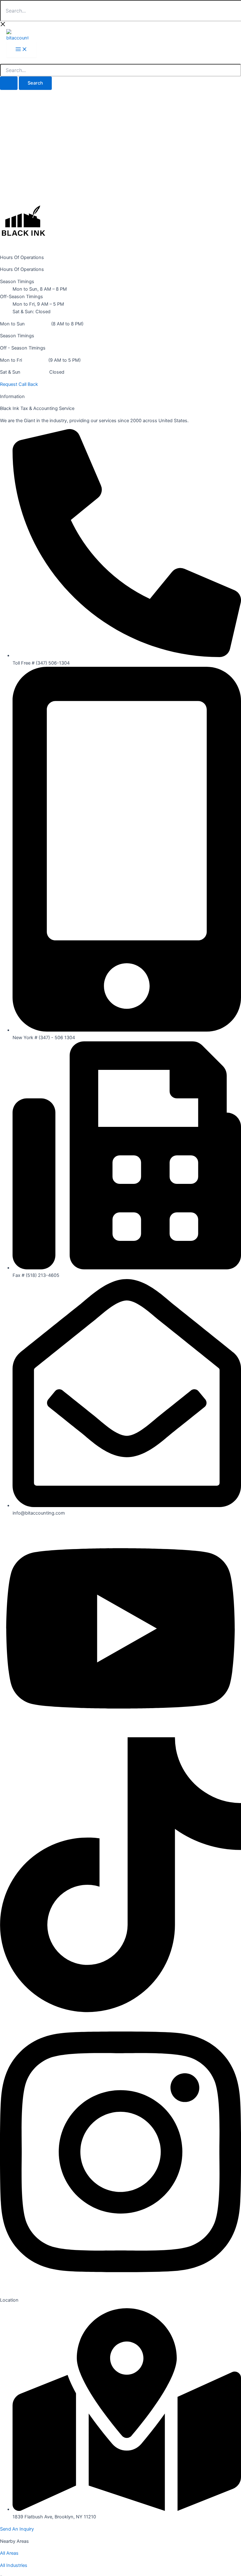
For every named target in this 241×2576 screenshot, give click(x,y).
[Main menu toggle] (21, 50)
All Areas (9, 2553)
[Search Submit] (9, 83)
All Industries (14, 2565)
